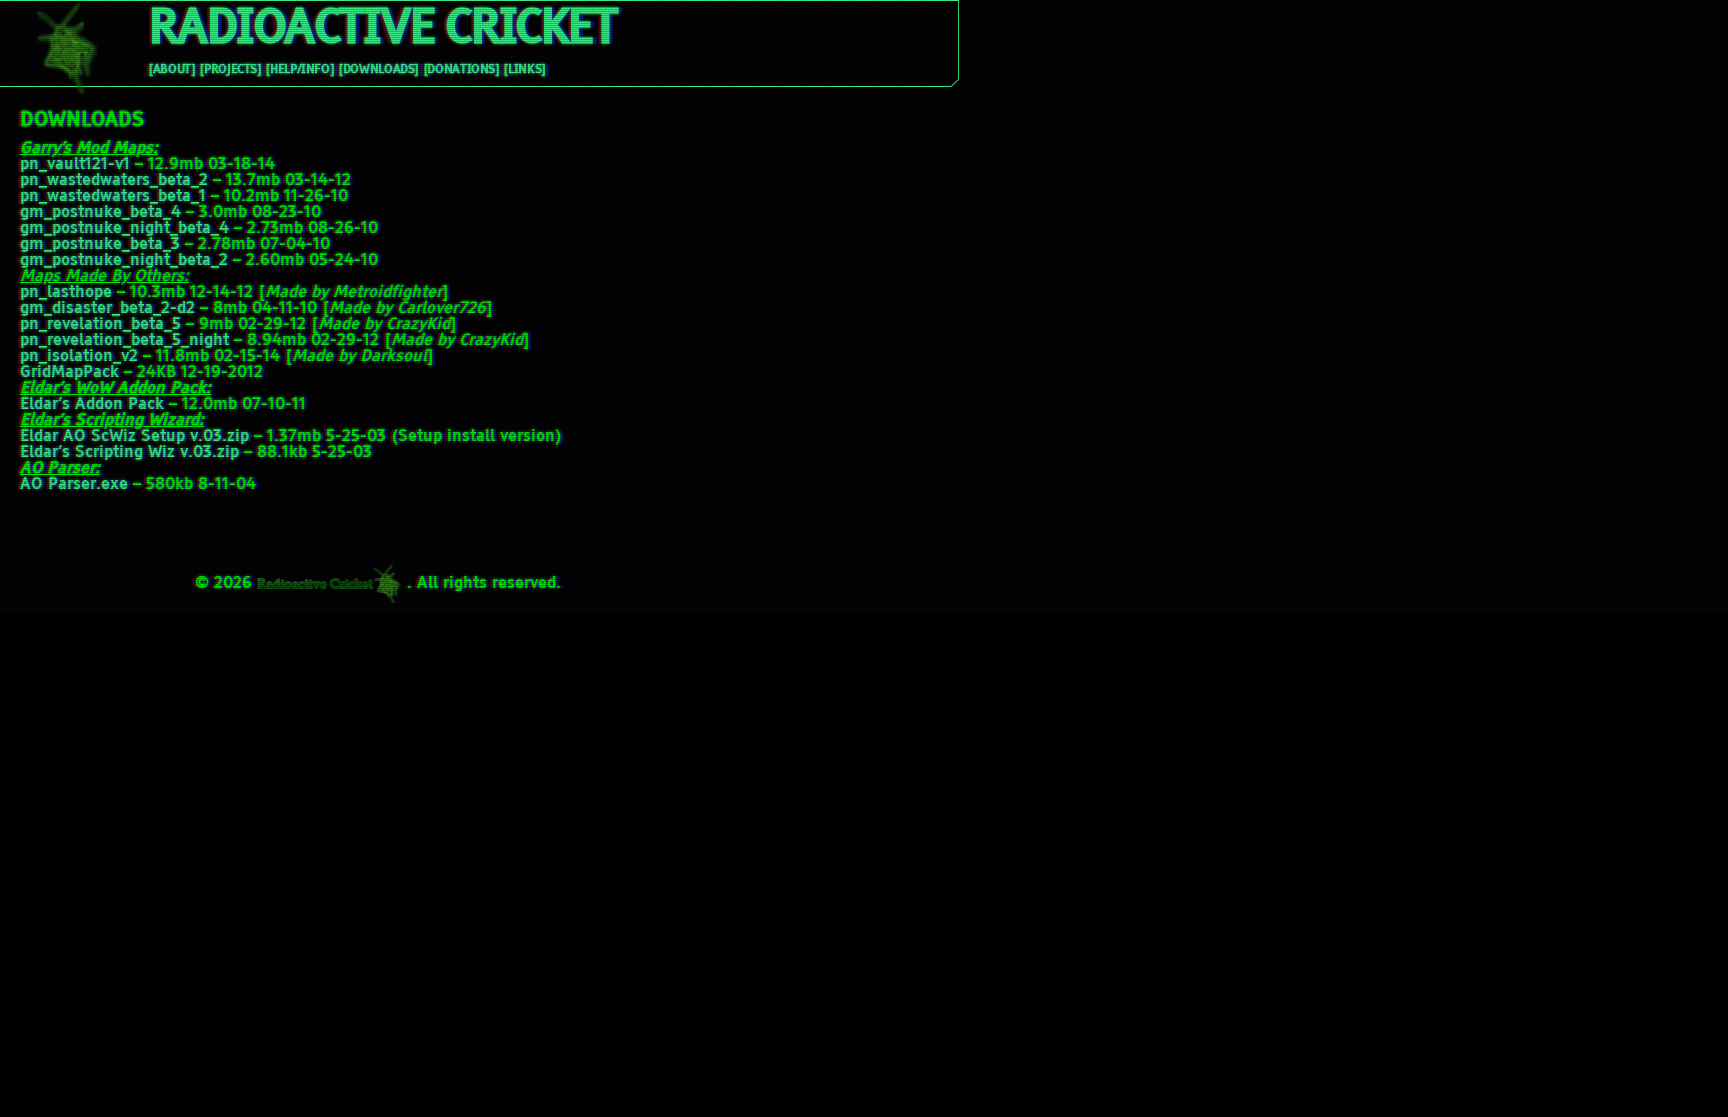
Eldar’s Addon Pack (92, 405)
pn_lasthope (66, 293)
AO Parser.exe (74, 485)
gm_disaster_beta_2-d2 (107, 309)
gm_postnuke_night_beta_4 (124, 229)
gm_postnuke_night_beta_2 (124, 261)
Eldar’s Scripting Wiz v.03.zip (129, 453)
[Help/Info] (299, 70)
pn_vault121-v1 (75, 165)
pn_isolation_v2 (79, 357)
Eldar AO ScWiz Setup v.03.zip (134, 437)
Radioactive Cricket (382, 30)
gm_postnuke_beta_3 (100, 245)
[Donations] (461, 70)
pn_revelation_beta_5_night (124, 341)
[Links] (524, 70)
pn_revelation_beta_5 (100, 325)
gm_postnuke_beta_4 (100, 213)
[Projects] (230, 70)
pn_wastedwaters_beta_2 (114, 181)
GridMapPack (69, 373)
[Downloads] (378, 70)
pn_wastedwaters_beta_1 (113, 197)
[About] (171, 70)
